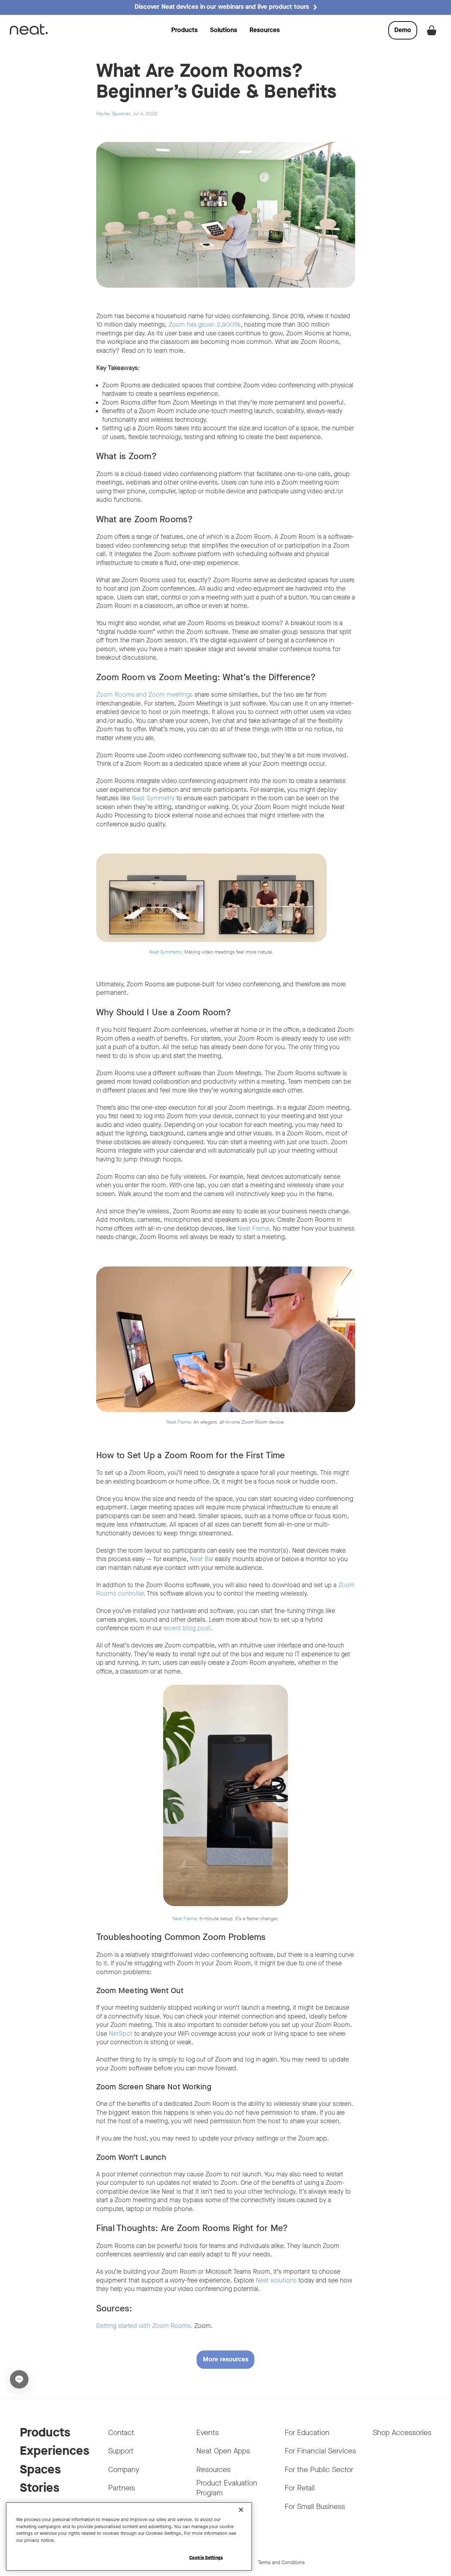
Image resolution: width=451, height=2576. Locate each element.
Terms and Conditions (281, 2562)
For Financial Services (320, 2451)
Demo (406, 32)
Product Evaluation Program (227, 2488)
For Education (307, 2433)
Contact (121, 2433)
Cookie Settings (206, 2557)
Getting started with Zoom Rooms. (144, 2326)
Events (207, 2433)
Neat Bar (202, 1559)
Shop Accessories (402, 2433)
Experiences (54, 2451)
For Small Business (315, 2507)
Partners (122, 2488)
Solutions (224, 30)
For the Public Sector (319, 2470)
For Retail (300, 2488)
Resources (265, 30)
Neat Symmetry (153, 798)
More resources (226, 2359)
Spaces (40, 2469)
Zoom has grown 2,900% (205, 325)
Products (184, 30)
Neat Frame (253, 1229)
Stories (39, 2488)
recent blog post (187, 1628)
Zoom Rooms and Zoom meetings (144, 695)
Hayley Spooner (113, 114)
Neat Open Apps (223, 2451)
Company (124, 2470)
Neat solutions (276, 2281)
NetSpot (121, 2034)
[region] (129, 2537)
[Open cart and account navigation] (432, 30)
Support (121, 2451)
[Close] (241, 2510)
